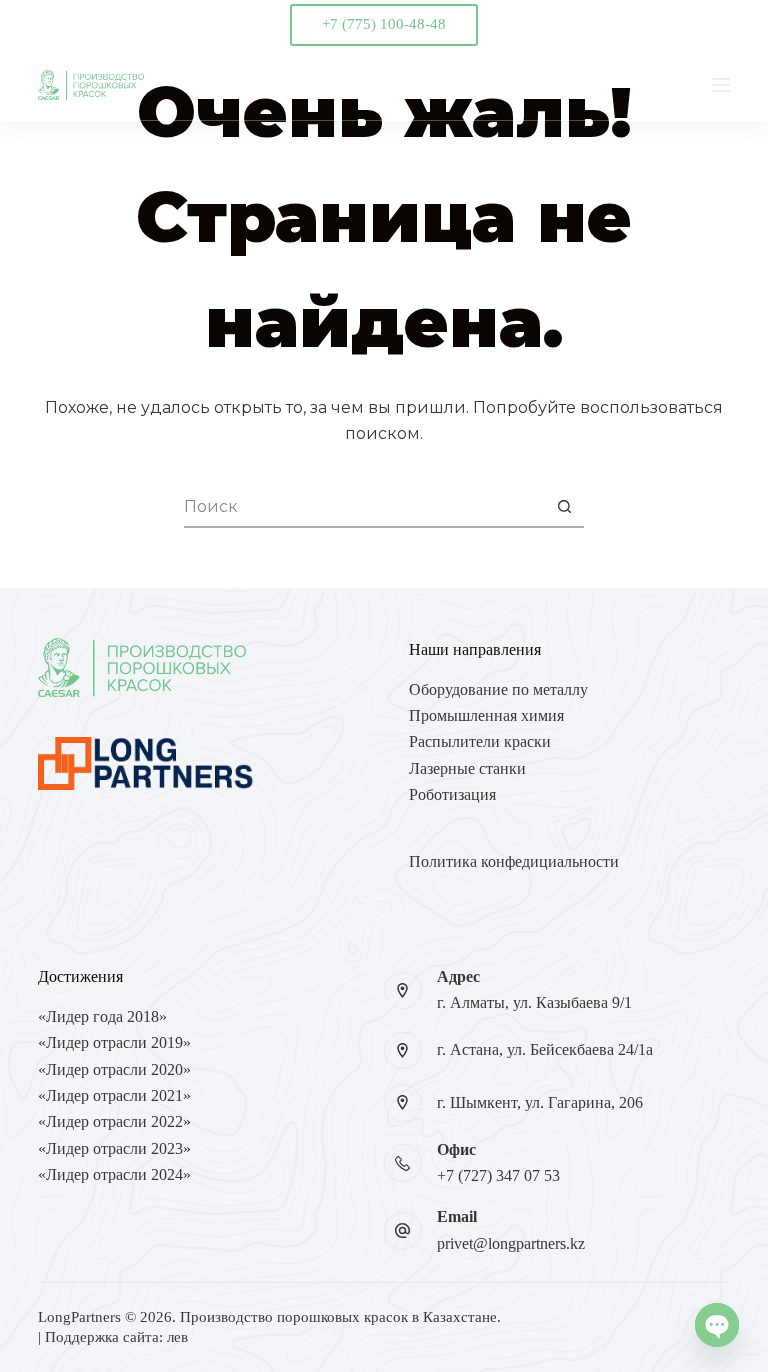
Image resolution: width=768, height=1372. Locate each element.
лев (177, 1337)
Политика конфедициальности (514, 861)
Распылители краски (480, 741)
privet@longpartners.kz (511, 1243)
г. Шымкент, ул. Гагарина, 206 (540, 1102)
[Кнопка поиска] (564, 508)
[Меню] (721, 85)
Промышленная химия (486, 715)
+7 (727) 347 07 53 (498, 1175)
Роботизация (452, 794)
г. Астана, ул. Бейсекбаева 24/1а (545, 1049)
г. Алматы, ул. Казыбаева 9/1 (534, 1002)
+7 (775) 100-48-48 (384, 24)
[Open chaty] (717, 1325)
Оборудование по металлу (498, 689)
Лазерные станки (467, 768)
